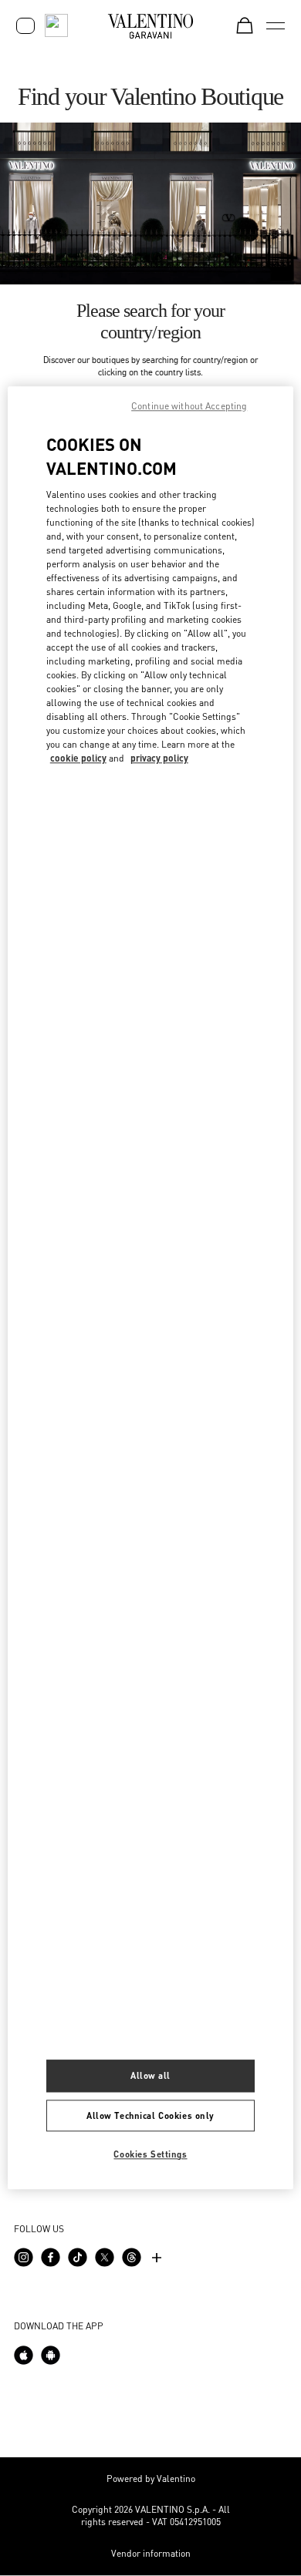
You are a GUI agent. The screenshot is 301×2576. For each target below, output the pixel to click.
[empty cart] (245, 25)
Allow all (150, 2075)
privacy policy (159, 758)
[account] (25, 26)
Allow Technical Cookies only (150, 2115)
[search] (56, 25)
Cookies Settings (150, 2155)
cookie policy (78, 758)
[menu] (276, 25)
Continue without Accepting (189, 406)
